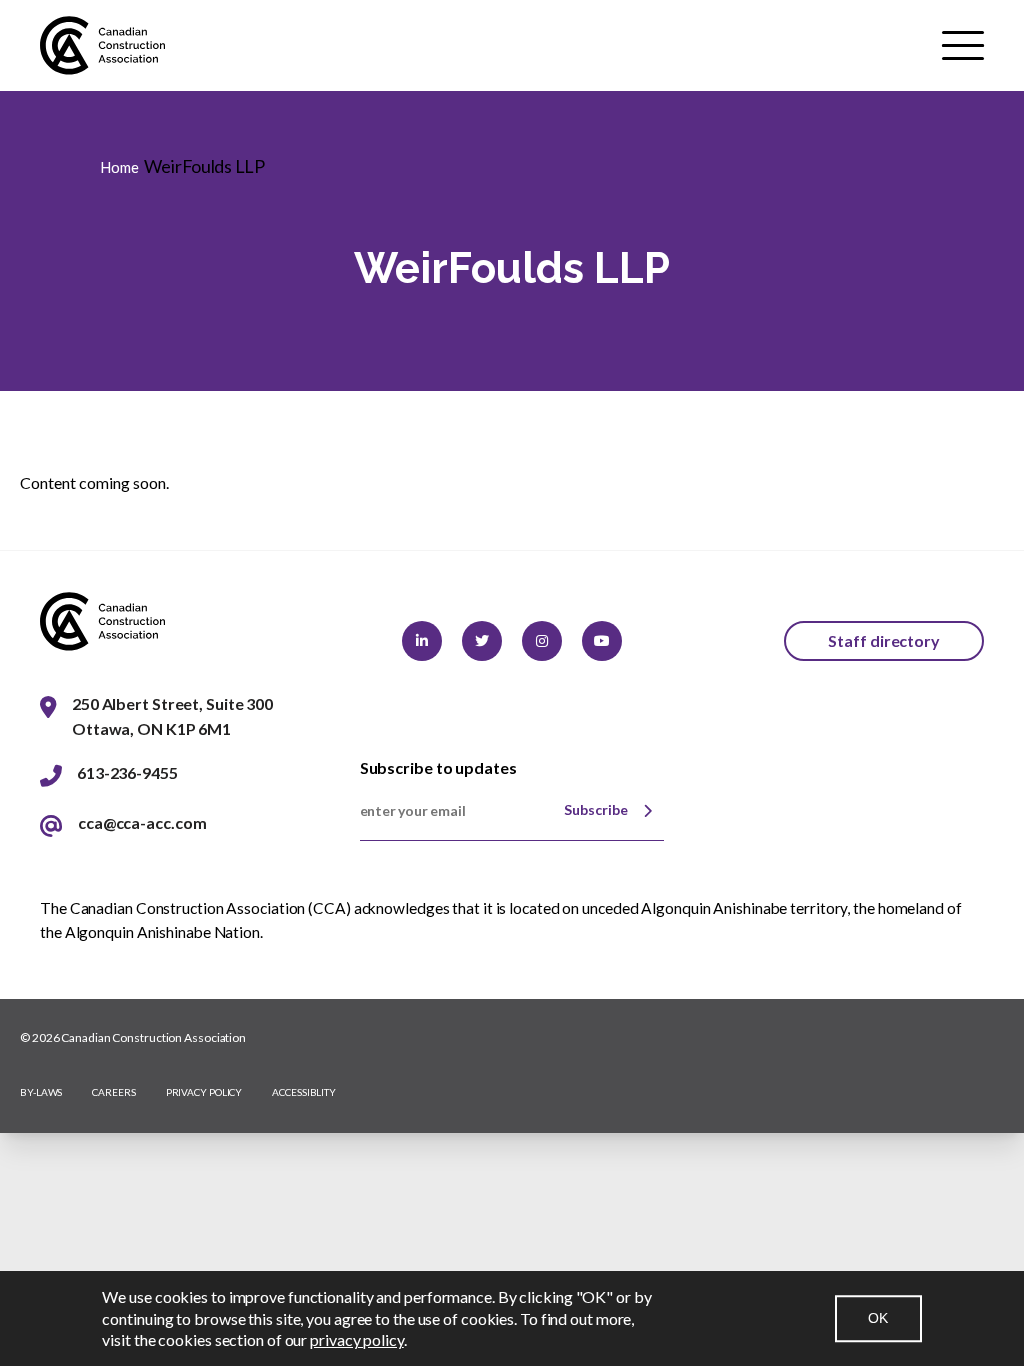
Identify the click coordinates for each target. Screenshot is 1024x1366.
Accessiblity (304, 1092)
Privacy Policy (204, 1092)
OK (878, 1318)
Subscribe (596, 809)
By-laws (41, 1092)
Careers (113, 1092)
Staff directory (884, 640)
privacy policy (357, 1339)
